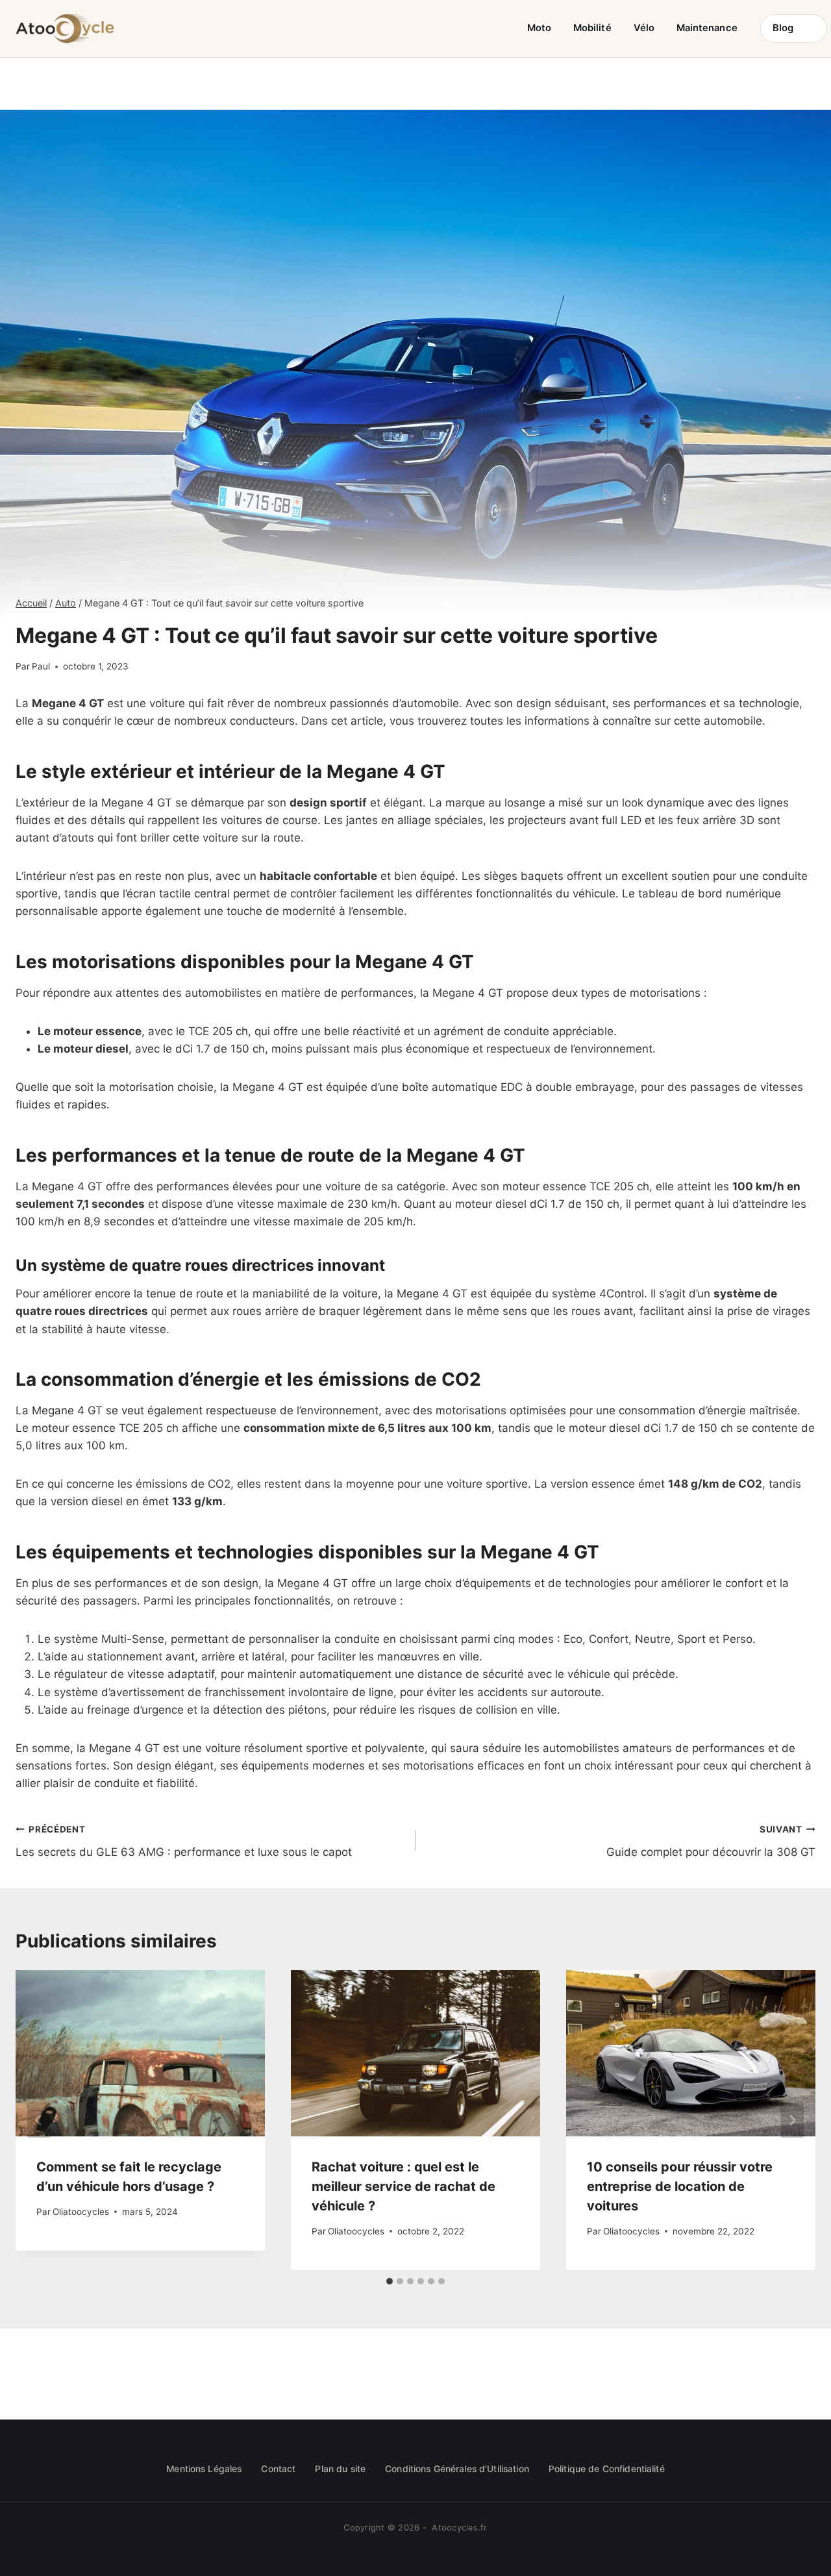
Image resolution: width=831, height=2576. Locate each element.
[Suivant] (792, 2120)
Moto (539, 28)
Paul (41, 666)
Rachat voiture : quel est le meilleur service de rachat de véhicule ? (403, 2186)
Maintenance (707, 28)
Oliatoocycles (81, 2212)
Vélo (644, 28)
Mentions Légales (204, 2469)
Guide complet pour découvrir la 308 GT (711, 1841)
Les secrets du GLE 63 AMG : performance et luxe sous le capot (184, 1841)
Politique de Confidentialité (607, 2469)
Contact (278, 2469)
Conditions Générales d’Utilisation (457, 2469)
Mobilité (592, 28)
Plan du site (340, 2469)
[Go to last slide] (39, 2120)
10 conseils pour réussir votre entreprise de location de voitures (680, 2186)
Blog (783, 28)
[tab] (390, 2281)
